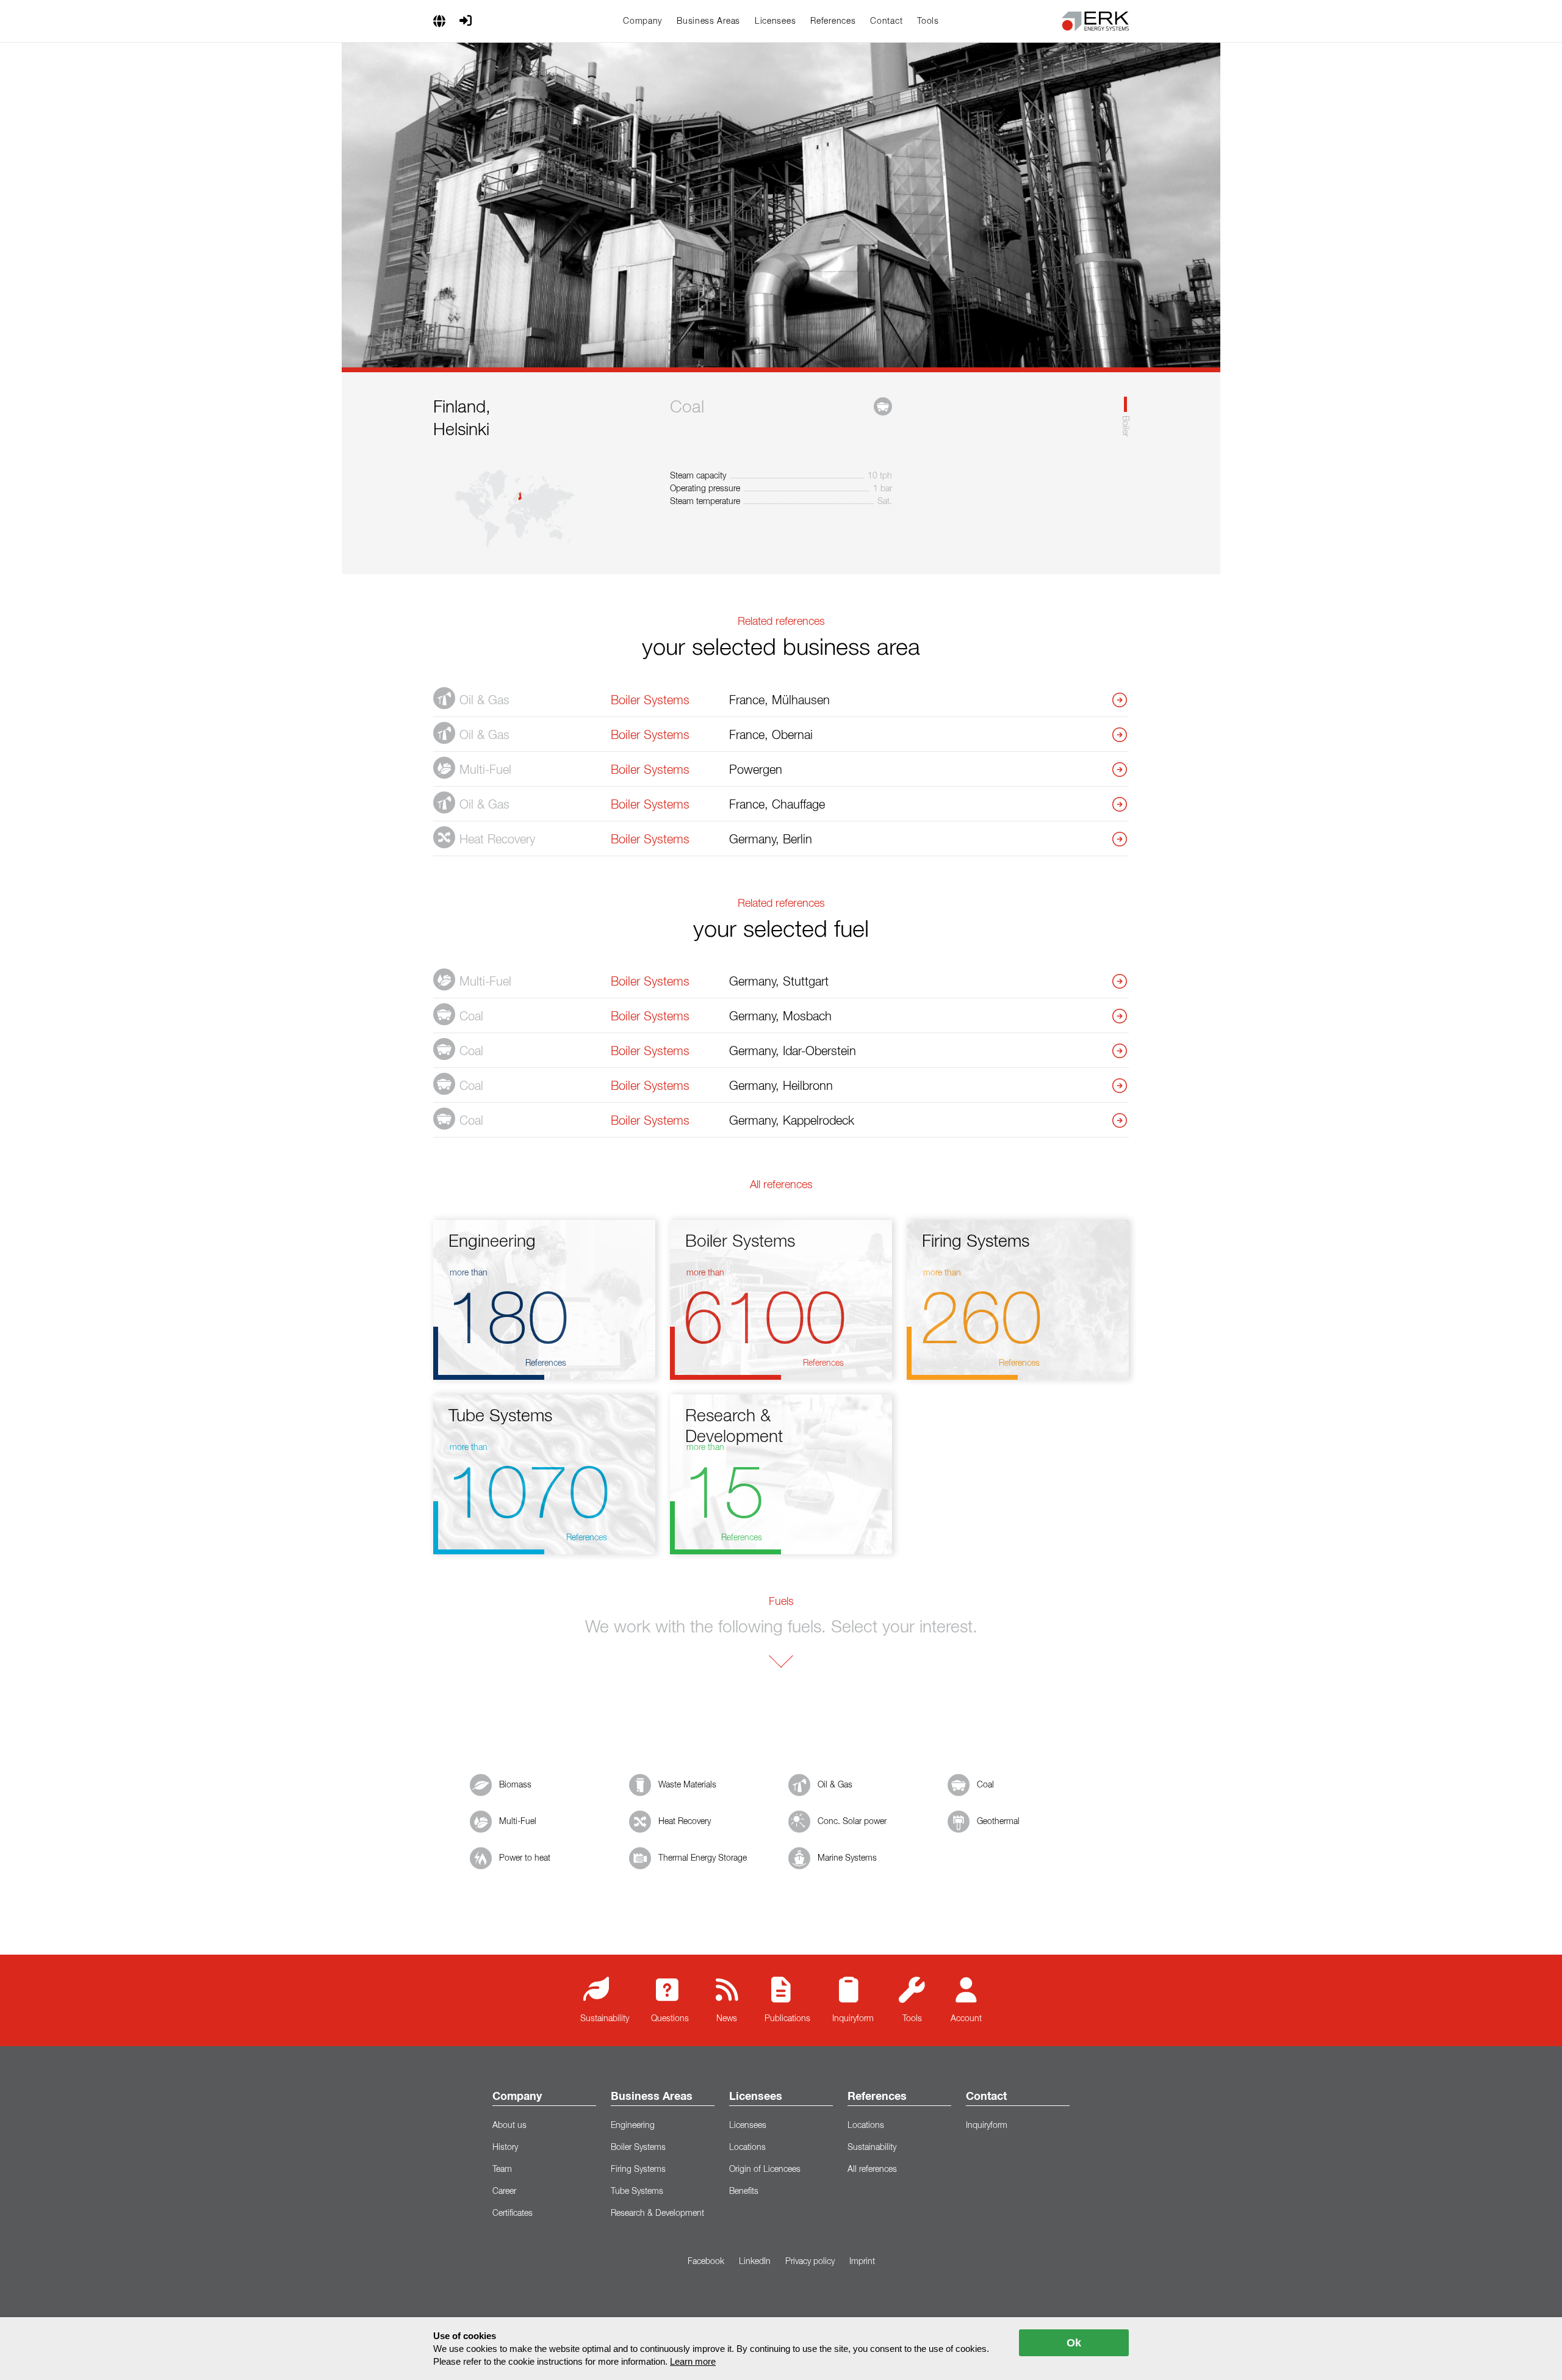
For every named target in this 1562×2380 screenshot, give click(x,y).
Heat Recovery (685, 1822)
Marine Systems (847, 1858)
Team (502, 2169)
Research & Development (657, 2213)
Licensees (775, 21)
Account (966, 2019)
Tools (928, 21)
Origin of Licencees (765, 2169)
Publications (787, 2019)
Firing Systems (638, 2169)
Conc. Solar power (852, 1822)
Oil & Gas (835, 1785)
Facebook (706, 2262)
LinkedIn (755, 2262)
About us (509, 2126)
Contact (886, 21)
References (833, 21)
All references (872, 2169)
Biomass (515, 1785)
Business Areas (708, 21)
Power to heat (525, 1858)
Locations (747, 2147)
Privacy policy (810, 2262)
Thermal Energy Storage (703, 1858)
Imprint (862, 2262)
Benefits (744, 2191)
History (505, 2147)
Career (504, 2191)
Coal (985, 1785)
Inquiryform (853, 2019)
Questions (670, 2019)
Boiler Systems (638, 2147)
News (727, 2019)
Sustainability (605, 2019)
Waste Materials (687, 1785)
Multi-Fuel (518, 1822)
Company (642, 21)
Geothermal (998, 1822)
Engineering (633, 2126)
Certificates (513, 2213)
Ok (1074, 2343)
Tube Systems (637, 2191)
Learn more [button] (693, 2361)
